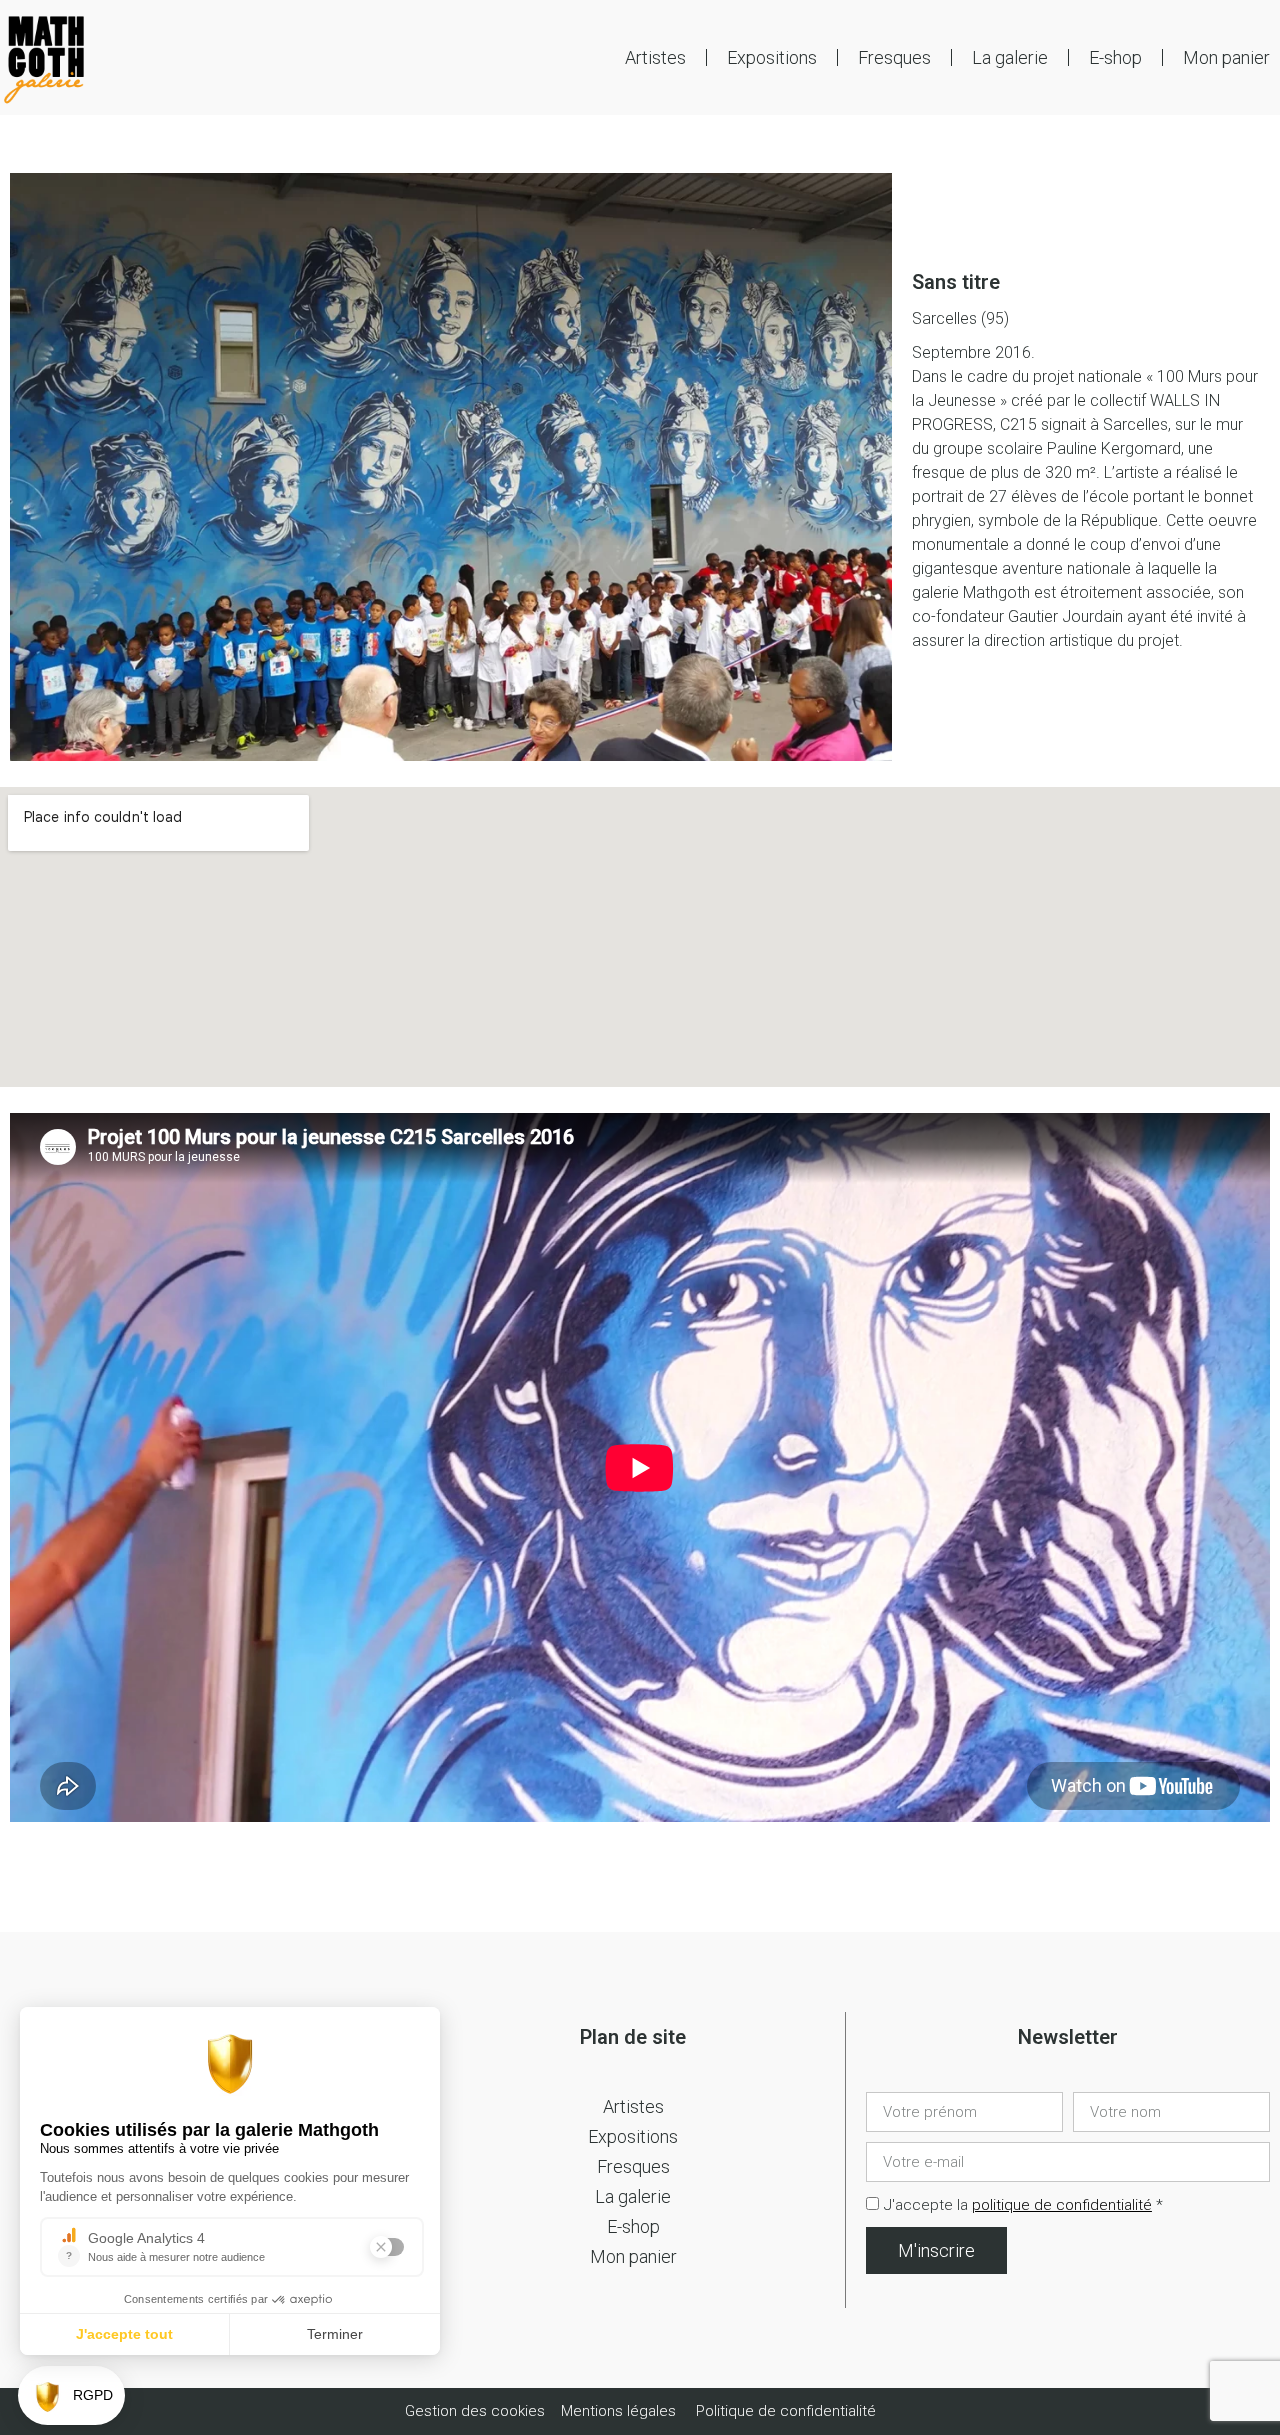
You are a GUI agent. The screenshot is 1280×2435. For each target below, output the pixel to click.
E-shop (1115, 57)
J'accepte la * (1023, 2205)
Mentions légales (618, 2411)
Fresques (894, 57)
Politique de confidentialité (786, 2411)
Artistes (655, 57)
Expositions (772, 57)
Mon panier (1226, 57)
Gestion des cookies (477, 2411)
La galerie (1010, 57)
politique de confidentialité (1062, 2205)
